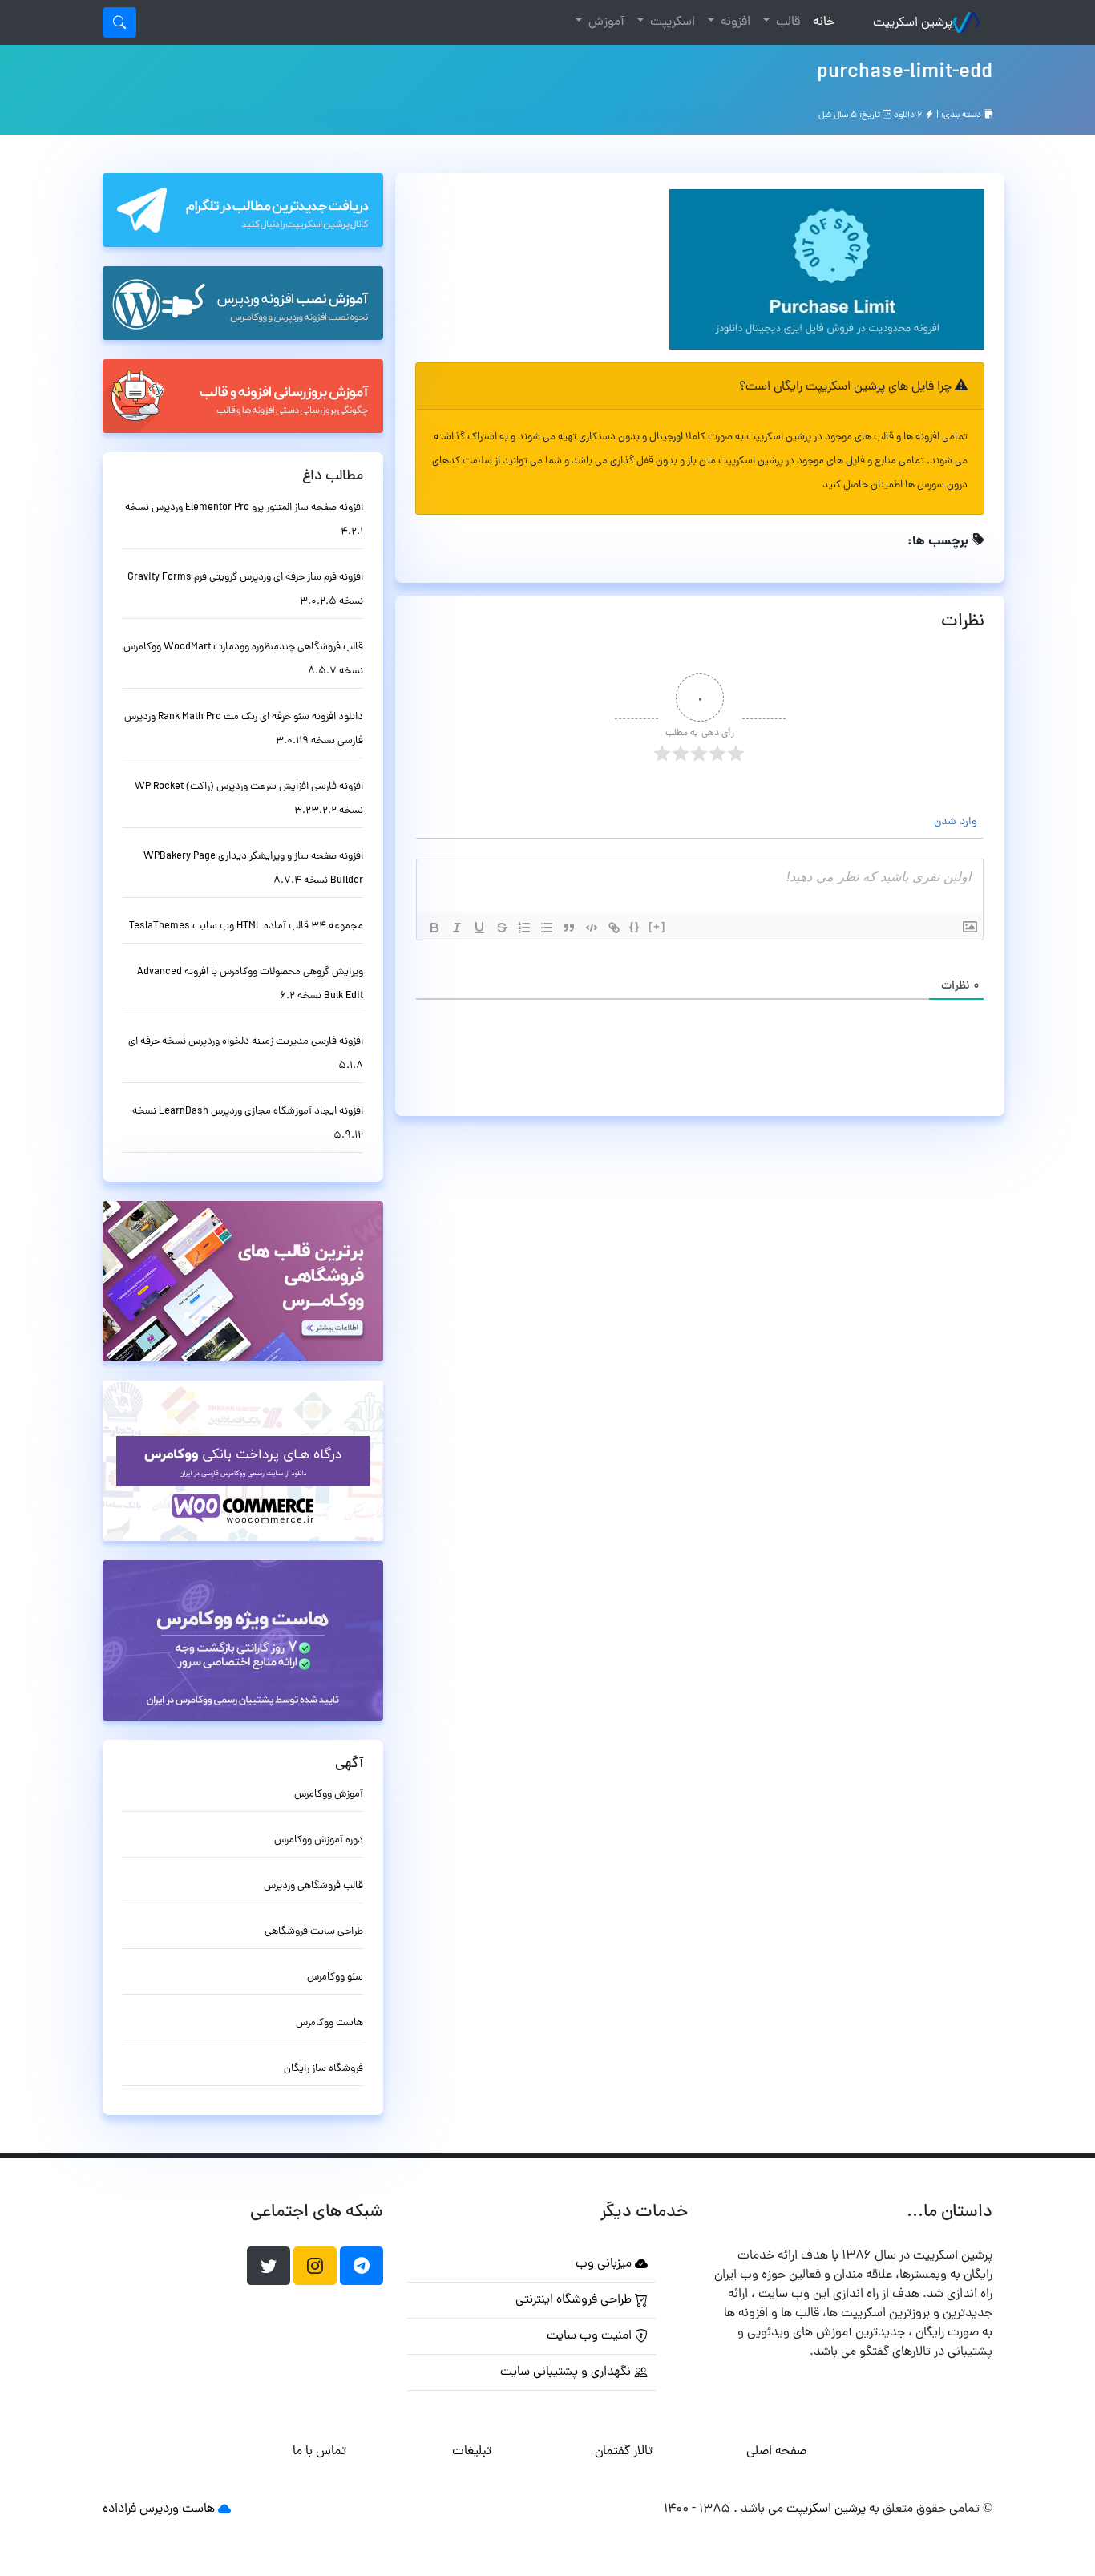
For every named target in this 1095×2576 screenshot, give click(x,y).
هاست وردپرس (177, 2509)
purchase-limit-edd (905, 73)
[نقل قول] (569, 928)
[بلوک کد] (592, 928)
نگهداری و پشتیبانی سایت (567, 2372)
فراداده (119, 2509)
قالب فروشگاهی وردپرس (313, 1886)
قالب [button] (786, 22)
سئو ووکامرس (335, 1977)
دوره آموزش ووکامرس (319, 1840)
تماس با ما (319, 2452)
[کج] (457, 928)
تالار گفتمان (624, 2452)
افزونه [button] (734, 22)
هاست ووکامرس (329, 2023)
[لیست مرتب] (524, 928)
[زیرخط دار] (479, 928)
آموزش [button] (605, 22)
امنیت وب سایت (591, 2336)
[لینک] (614, 928)
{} (635, 926)
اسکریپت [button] (671, 22)
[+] (657, 926)
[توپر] (434, 928)
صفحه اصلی (776, 2452)
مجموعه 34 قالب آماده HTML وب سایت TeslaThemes (246, 926)
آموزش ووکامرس (329, 1795)
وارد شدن (957, 822)
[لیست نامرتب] (547, 928)
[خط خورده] (502, 928)
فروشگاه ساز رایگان (323, 2069)
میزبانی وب (605, 2264)
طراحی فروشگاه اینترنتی (575, 2300)
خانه (820, 22)
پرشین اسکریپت (913, 23)
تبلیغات (472, 2452)
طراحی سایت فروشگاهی (314, 1932)
